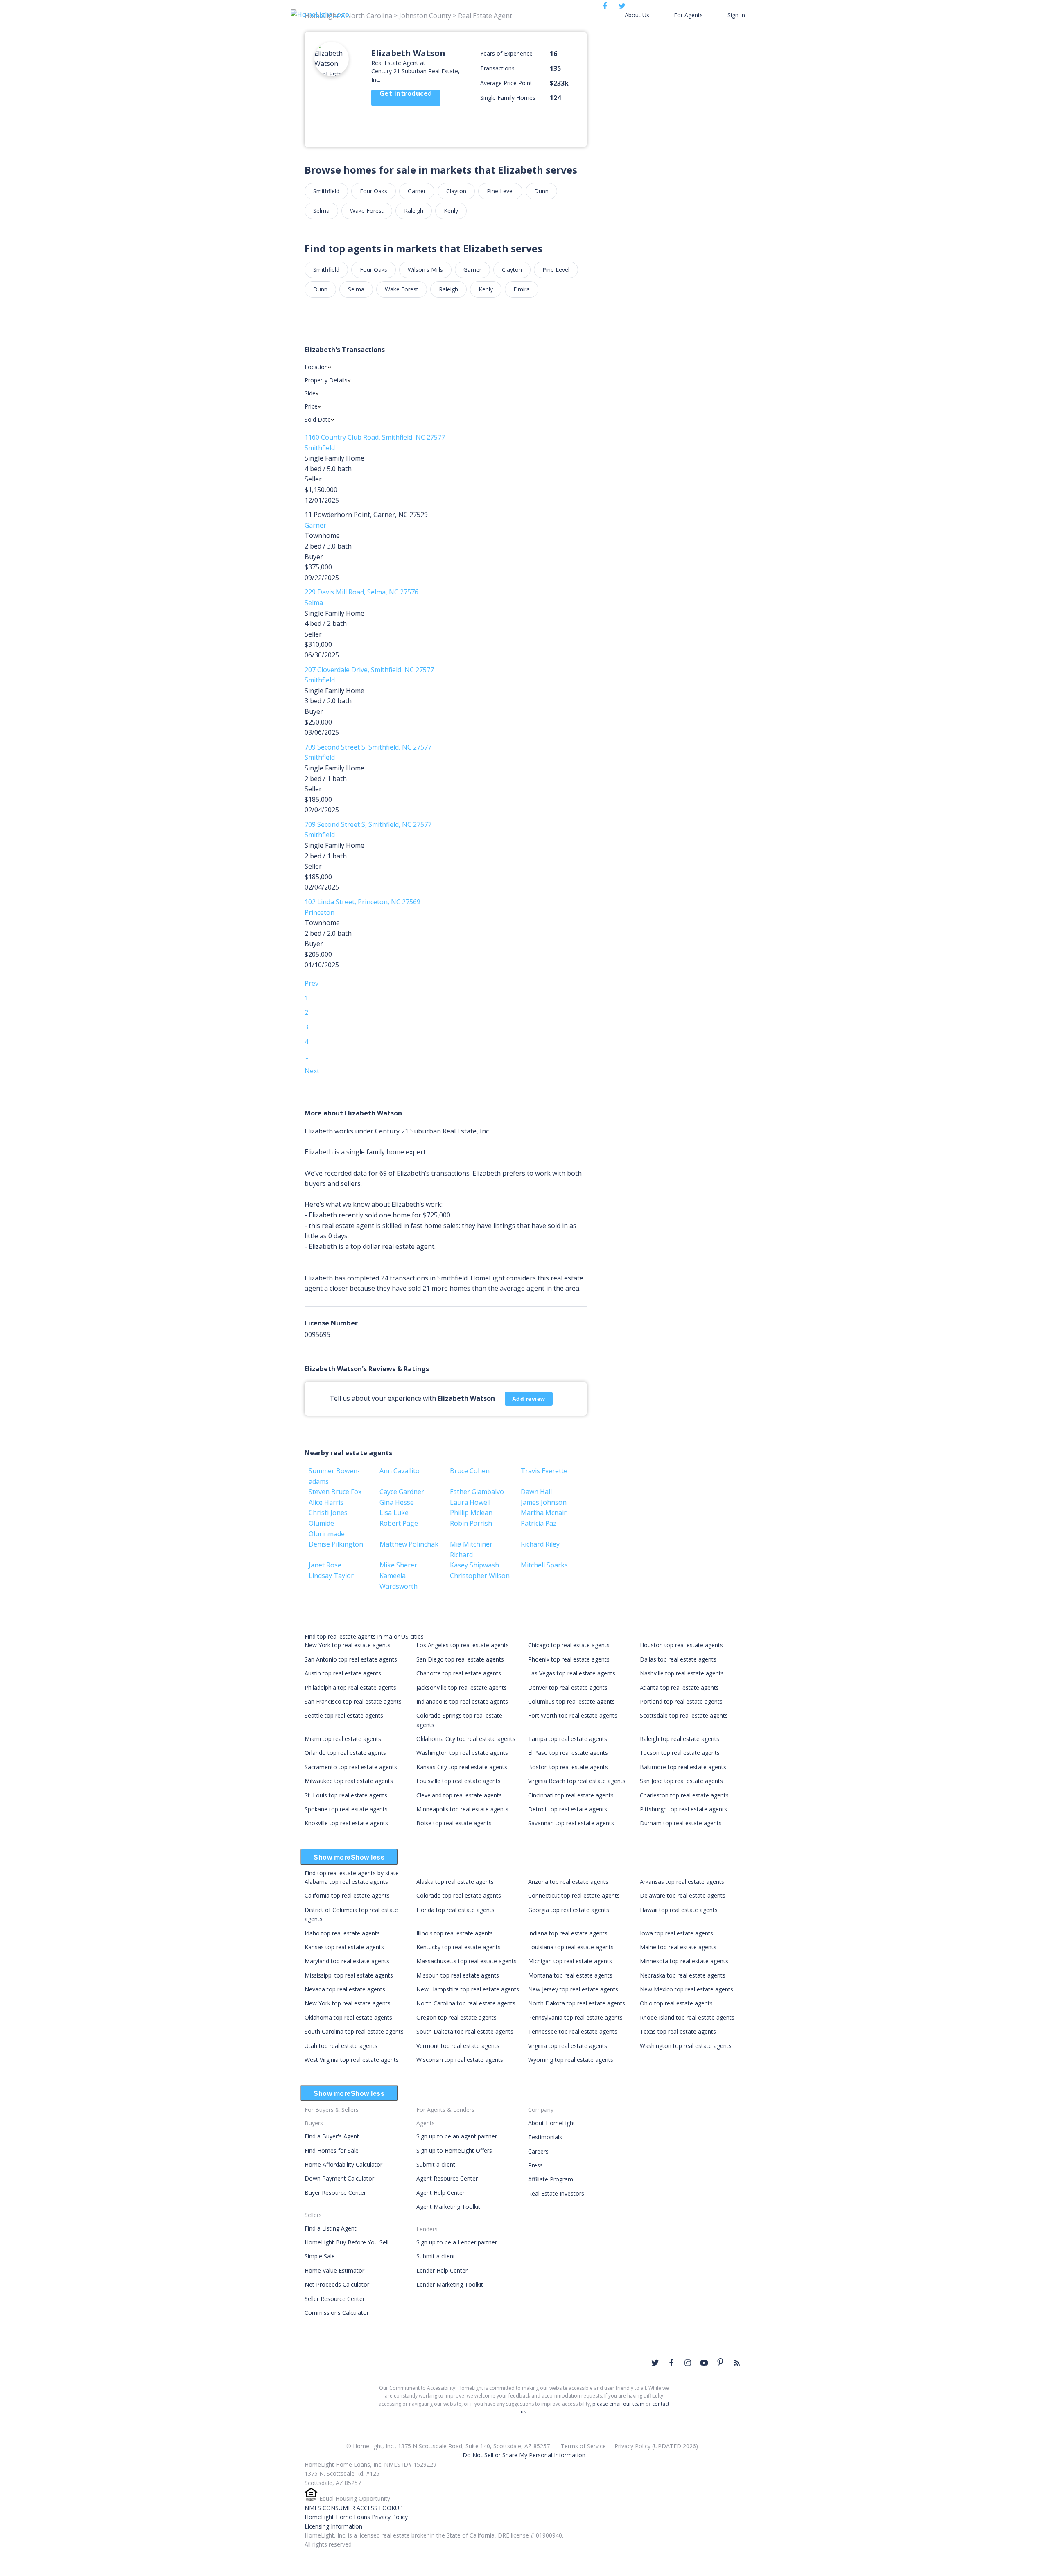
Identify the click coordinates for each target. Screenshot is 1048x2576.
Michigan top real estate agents (570, 1961)
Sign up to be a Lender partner (457, 2242)
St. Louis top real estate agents (346, 1795)
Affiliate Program (551, 2179)
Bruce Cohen (470, 1471)
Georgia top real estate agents (569, 1910)
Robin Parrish (471, 1523)
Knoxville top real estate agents (346, 1823)
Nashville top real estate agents (682, 1673)
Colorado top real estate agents (459, 1895)
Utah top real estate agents (341, 2046)
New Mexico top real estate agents (687, 1989)
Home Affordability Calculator (343, 2164)
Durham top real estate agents (681, 1823)
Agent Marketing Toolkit (448, 2207)
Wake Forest (367, 211)
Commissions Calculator (337, 2313)
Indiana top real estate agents (568, 1933)
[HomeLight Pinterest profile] (720, 2362)
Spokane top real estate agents (346, 1809)
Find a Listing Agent (331, 2228)
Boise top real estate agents (454, 1823)
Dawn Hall (536, 1492)
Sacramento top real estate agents (351, 1767)
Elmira (522, 289)
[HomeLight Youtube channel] (704, 2363)
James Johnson (544, 1502)
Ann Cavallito (400, 1471)
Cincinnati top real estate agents (571, 1795)
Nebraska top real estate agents (683, 1975)
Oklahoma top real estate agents (348, 2017)
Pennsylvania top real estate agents (575, 2017)
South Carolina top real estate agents (354, 2031)
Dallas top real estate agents (678, 1659)
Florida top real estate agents (455, 1910)
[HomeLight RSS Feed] (737, 2363)
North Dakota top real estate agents (577, 2003)
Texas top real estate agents (678, 2031)
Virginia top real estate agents (568, 2046)
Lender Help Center (442, 2270)
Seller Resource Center (335, 2299)
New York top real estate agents (348, 1645)
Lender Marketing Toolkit (450, 2284)
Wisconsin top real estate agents (460, 2060)
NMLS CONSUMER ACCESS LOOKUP (354, 2508)
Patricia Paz (539, 1523)
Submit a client (436, 2164)
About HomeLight (552, 2123)
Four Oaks (374, 191)
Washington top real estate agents (462, 1753)
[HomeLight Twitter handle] (655, 2363)
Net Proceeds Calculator (337, 2284)
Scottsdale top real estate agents (684, 1715)
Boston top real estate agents (568, 1767)
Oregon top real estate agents (456, 2017)
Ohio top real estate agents (676, 2003)
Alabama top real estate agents (346, 1882)
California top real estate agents (347, 1895)
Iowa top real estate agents (676, 1933)
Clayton (456, 191)
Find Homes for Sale (332, 2150)
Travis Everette (544, 1471)
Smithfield (326, 191)
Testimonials (545, 2137)
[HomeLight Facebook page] (671, 2363)
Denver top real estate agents (568, 1688)
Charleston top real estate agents (684, 1795)
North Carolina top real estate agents (466, 2003)
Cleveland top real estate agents (459, 1795)
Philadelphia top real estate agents (350, 1688)
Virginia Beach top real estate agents (577, 1781)
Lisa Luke (394, 1513)
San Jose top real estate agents (681, 1781)
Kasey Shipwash (474, 1565)
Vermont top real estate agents (458, 2046)
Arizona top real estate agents (568, 1882)
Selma (321, 211)
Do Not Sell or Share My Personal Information (524, 2455)
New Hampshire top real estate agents (468, 1989)
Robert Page (399, 1523)
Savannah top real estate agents (571, 1823)
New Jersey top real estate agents (573, 1989)
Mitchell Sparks (544, 1565)
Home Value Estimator (334, 2270)
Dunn (541, 191)
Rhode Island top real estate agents (687, 2017)
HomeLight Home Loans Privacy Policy (356, 2517)
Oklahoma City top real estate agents (466, 1739)
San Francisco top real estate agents (353, 1701)
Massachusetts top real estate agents (466, 1961)
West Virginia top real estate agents (352, 2060)
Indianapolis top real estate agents (462, 1701)
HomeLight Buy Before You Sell (347, 2242)
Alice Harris (326, 1502)
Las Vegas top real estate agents (572, 1673)
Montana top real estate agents (570, 1975)
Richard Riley (540, 1544)
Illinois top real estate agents (455, 1933)
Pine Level (500, 191)
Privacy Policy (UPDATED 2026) (656, 2446)
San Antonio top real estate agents (351, 1659)
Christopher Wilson (480, 1576)
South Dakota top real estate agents (465, 2031)
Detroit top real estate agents (568, 1809)
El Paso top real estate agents (568, 1753)
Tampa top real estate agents (568, 1739)
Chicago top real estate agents (569, 1645)
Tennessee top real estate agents (573, 2031)
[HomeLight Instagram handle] (688, 2363)
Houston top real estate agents (681, 1645)
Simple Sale (320, 2256)
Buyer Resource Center (335, 2193)
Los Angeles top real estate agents (463, 1645)
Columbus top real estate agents (571, 1701)
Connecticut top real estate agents (574, 1895)
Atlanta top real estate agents (679, 1688)
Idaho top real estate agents (342, 1933)
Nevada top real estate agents (345, 1989)
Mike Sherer (398, 1565)
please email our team (618, 2404)
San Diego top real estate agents (460, 1659)
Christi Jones (328, 1513)
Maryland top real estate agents (347, 1961)
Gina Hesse (397, 1502)
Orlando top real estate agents (345, 1753)
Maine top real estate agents (678, 1947)
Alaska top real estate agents (455, 1882)
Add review (529, 1399)
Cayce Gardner (402, 1492)
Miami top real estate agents (343, 1739)
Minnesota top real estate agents (684, 1961)
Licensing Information (333, 2526)
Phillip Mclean (471, 1513)
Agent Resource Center (447, 2178)
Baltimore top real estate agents (683, 1767)
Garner (417, 191)
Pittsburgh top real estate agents (683, 1809)
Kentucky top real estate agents (458, 1947)
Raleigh (414, 211)
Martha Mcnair (544, 1513)
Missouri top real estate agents (458, 1975)
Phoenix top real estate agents (569, 1659)
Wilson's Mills (425, 270)
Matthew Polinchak (409, 1544)
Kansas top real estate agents (344, 1947)
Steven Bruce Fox (335, 1492)
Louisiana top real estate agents (571, 1947)
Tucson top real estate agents (680, 1753)
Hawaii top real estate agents (679, 1910)
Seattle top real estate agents (344, 1715)
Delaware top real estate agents (683, 1895)
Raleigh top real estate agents (680, 1739)
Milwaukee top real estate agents (349, 1781)
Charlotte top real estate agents (459, 1673)
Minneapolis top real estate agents (462, 1809)
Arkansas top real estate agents (682, 1882)
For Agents (688, 15)
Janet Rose (325, 1565)
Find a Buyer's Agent (332, 2136)
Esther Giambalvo (477, 1492)
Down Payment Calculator (339, 2178)
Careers (538, 2151)
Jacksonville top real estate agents (462, 1688)
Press (535, 2165)
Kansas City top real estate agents (462, 1767)
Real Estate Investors (556, 2193)
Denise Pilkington (336, 1544)
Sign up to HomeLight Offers (454, 2150)
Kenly (451, 211)
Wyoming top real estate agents (571, 2060)
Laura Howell (470, 1502)
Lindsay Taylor (331, 1576)
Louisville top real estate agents (458, 1781)
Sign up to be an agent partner (457, 2136)
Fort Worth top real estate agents (573, 1715)
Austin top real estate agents (343, 1673)
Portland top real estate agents (681, 1701)
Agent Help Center (440, 2193)
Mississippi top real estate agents (349, 1975)
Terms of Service (583, 2446)
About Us (637, 15)
